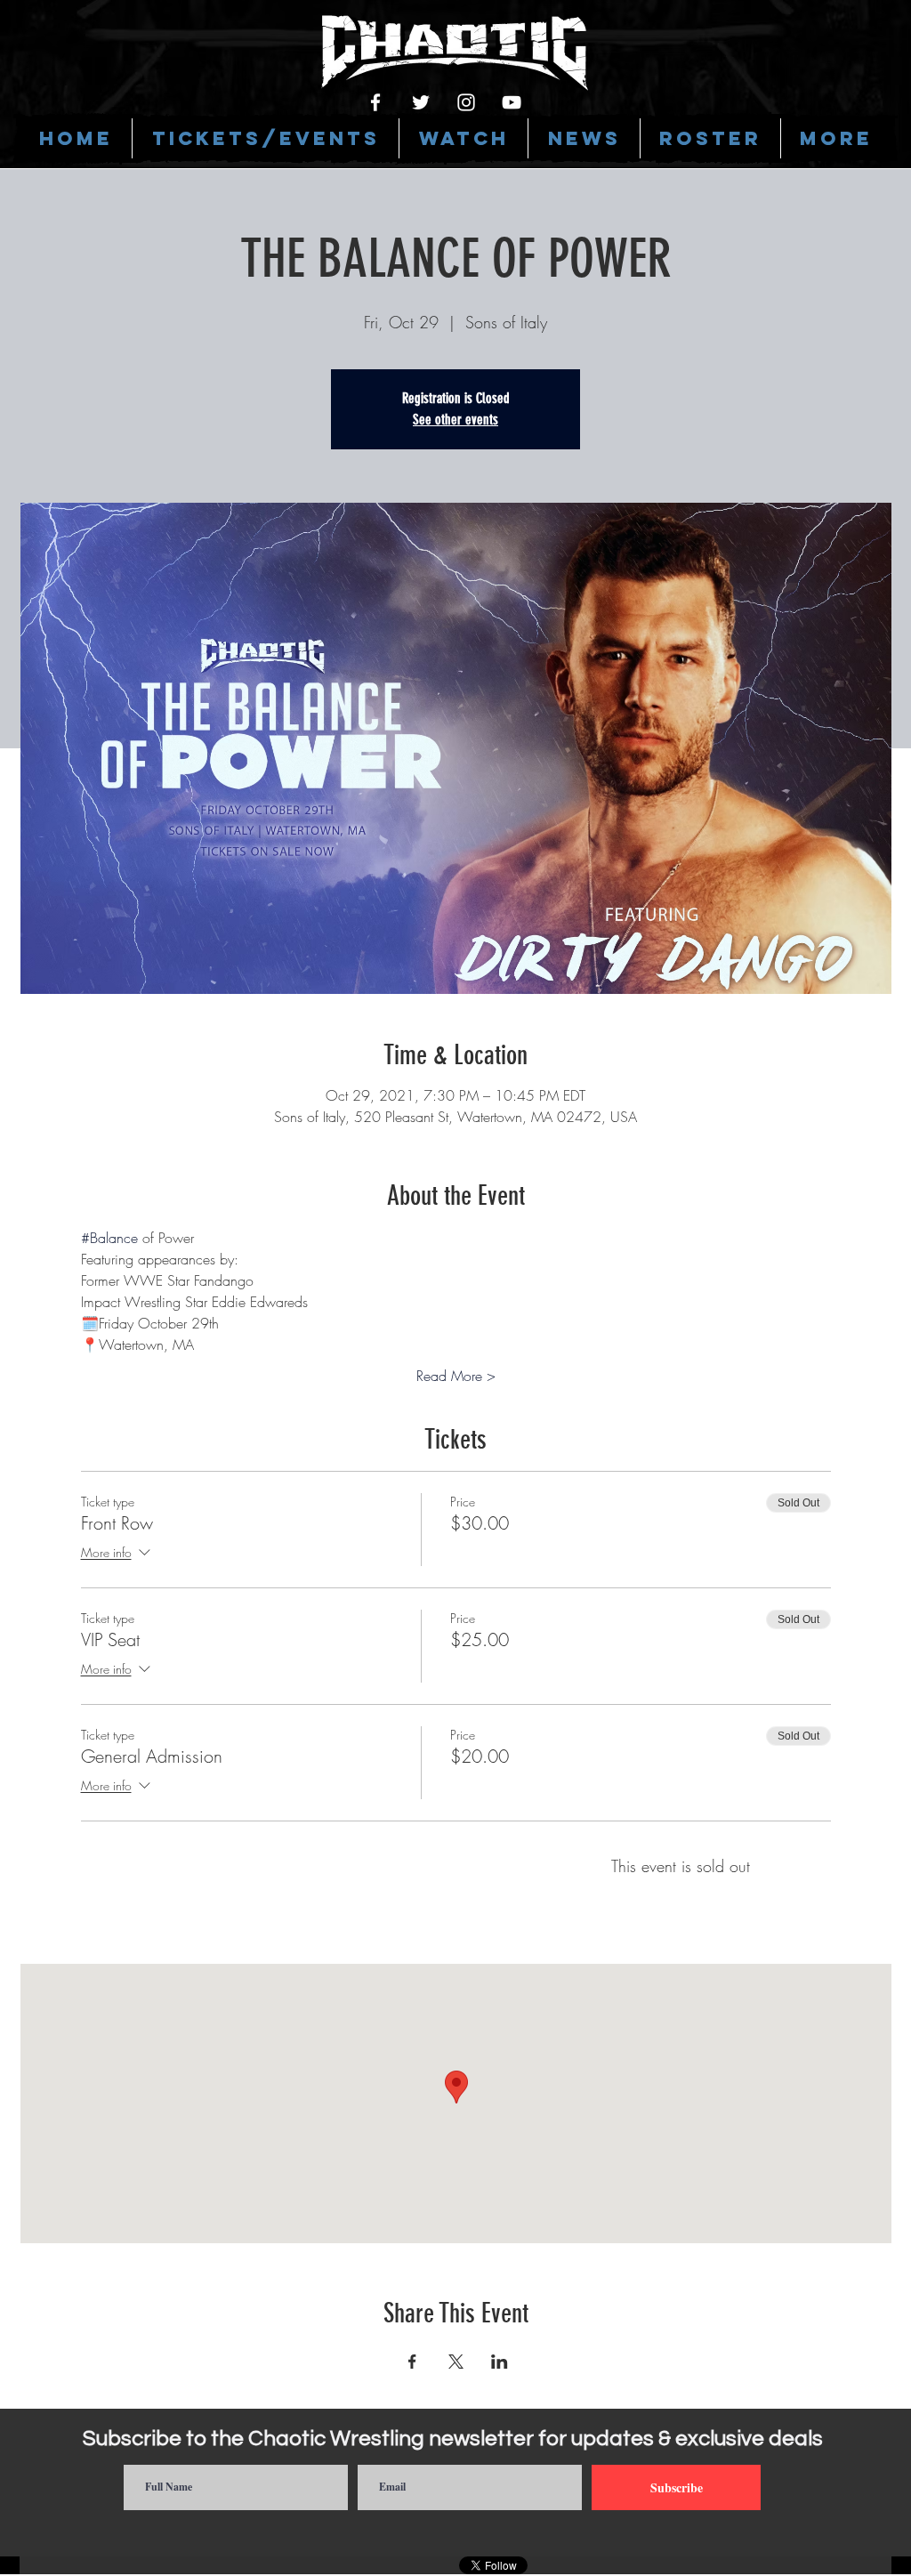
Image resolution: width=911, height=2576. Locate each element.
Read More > (456, 1376)
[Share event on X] (456, 2362)
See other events (455, 420)
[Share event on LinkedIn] (500, 2362)
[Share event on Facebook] (412, 2362)
